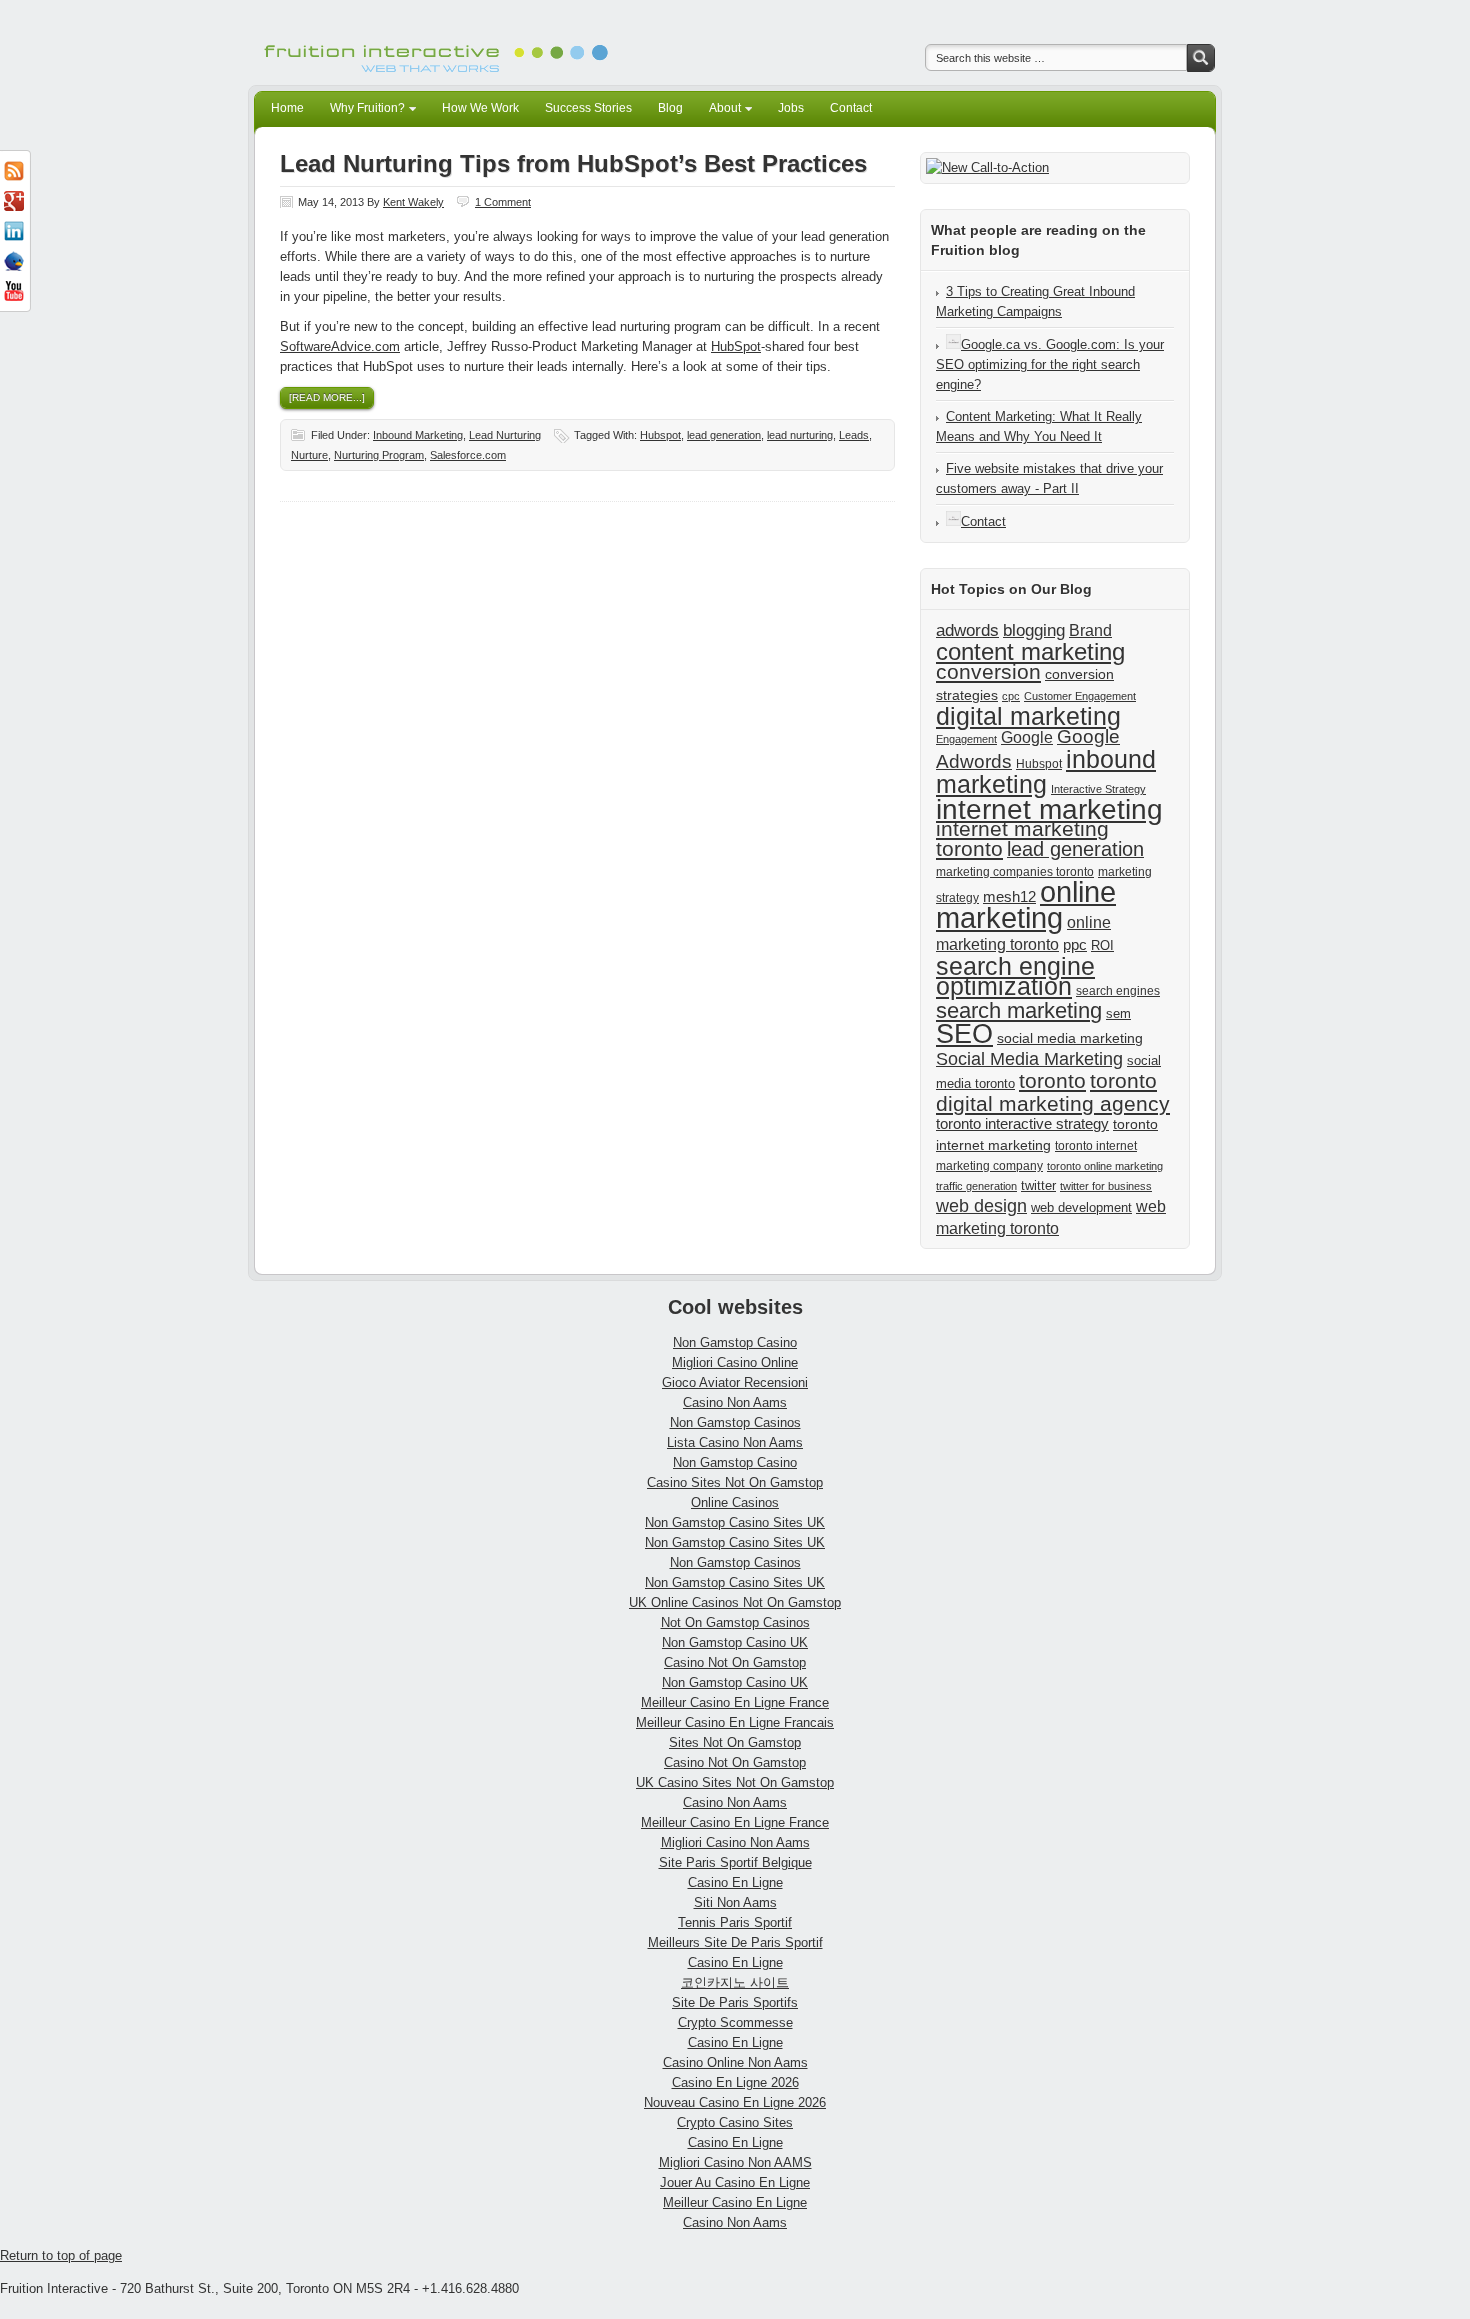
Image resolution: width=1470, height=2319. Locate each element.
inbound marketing (1046, 771)
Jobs (791, 108)
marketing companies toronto (1015, 872)
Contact (851, 108)
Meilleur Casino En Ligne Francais (735, 1722)
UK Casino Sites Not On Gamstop (735, 1782)
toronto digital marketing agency (1053, 1092)
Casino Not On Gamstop (735, 1662)
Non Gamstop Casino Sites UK (735, 1522)
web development (1081, 1207)
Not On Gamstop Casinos (735, 1622)
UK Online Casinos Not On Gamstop (735, 1602)
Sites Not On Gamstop (735, 1742)
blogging (1034, 630)
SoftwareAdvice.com (340, 346)
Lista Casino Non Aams (735, 1442)
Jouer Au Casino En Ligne (735, 2182)
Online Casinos (735, 1502)
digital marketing (1028, 716)
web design (981, 1206)
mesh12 (1009, 896)
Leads (854, 435)
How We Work (480, 108)
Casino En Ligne (735, 1882)
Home (287, 108)
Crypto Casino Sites (735, 2122)
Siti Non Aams (735, 1902)
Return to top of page (61, 2255)
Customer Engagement (1080, 696)
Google (1027, 737)
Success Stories (588, 108)
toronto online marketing (1105, 1166)
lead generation (724, 435)
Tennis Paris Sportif (735, 1922)
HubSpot (736, 346)
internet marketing (1049, 809)
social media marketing (1070, 1038)
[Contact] (953, 521)
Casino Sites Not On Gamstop (735, 1482)
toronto (1052, 1080)
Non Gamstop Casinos (735, 1422)
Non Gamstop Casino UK (735, 1642)
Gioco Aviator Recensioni (735, 1382)
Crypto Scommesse (735, 2022)
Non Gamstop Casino (735, 1342)
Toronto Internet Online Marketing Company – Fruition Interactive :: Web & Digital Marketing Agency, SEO (440, 42)
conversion (988, 671)
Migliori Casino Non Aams (735, 1842)
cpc (1011, 696)
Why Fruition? (362, 111)
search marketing (1019, 1010)
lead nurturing (800, 435)
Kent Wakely (413, 202)
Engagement (966, 739)
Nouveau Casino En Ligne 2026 (735, 2102)
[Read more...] (327, 397)
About (719, 111)
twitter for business (1106, 1186)
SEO (964, 1034)
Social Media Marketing (1029, 1059)
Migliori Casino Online (735, 1362)
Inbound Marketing (418, 435)
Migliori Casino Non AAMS (735, 2162)
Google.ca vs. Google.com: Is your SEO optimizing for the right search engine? (1050, 364)
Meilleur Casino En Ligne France (735, 1702)
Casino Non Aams (735, 1402)
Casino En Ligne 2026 (735, 2082)
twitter (1038, 1185)
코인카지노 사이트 (735, 1982)
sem (1118, 1013)
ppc (1075, 944)
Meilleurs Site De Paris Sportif (735, 1942)
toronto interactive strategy (1022, 1123)
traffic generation (976, 1186)
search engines (1118, 991)
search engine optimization (1015, 976)
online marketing (1026, 904)
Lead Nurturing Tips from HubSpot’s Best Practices (573, 163)
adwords (967, 630)
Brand (1090, 630)
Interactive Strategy (1098, 789)
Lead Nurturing (505, 435)
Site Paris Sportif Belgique (735, 1862)
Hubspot (660, 435)
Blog (670, 108)
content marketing (1030, 651)
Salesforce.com (468, 455)
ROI (1102, 945)
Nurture (309, 455)
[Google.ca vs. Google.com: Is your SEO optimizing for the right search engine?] (953, 344)
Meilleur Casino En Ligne (735, 2202)
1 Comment (503, 202)
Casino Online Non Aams (735, 2062)
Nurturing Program (379, 455)
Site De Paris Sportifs (735, 2002)
